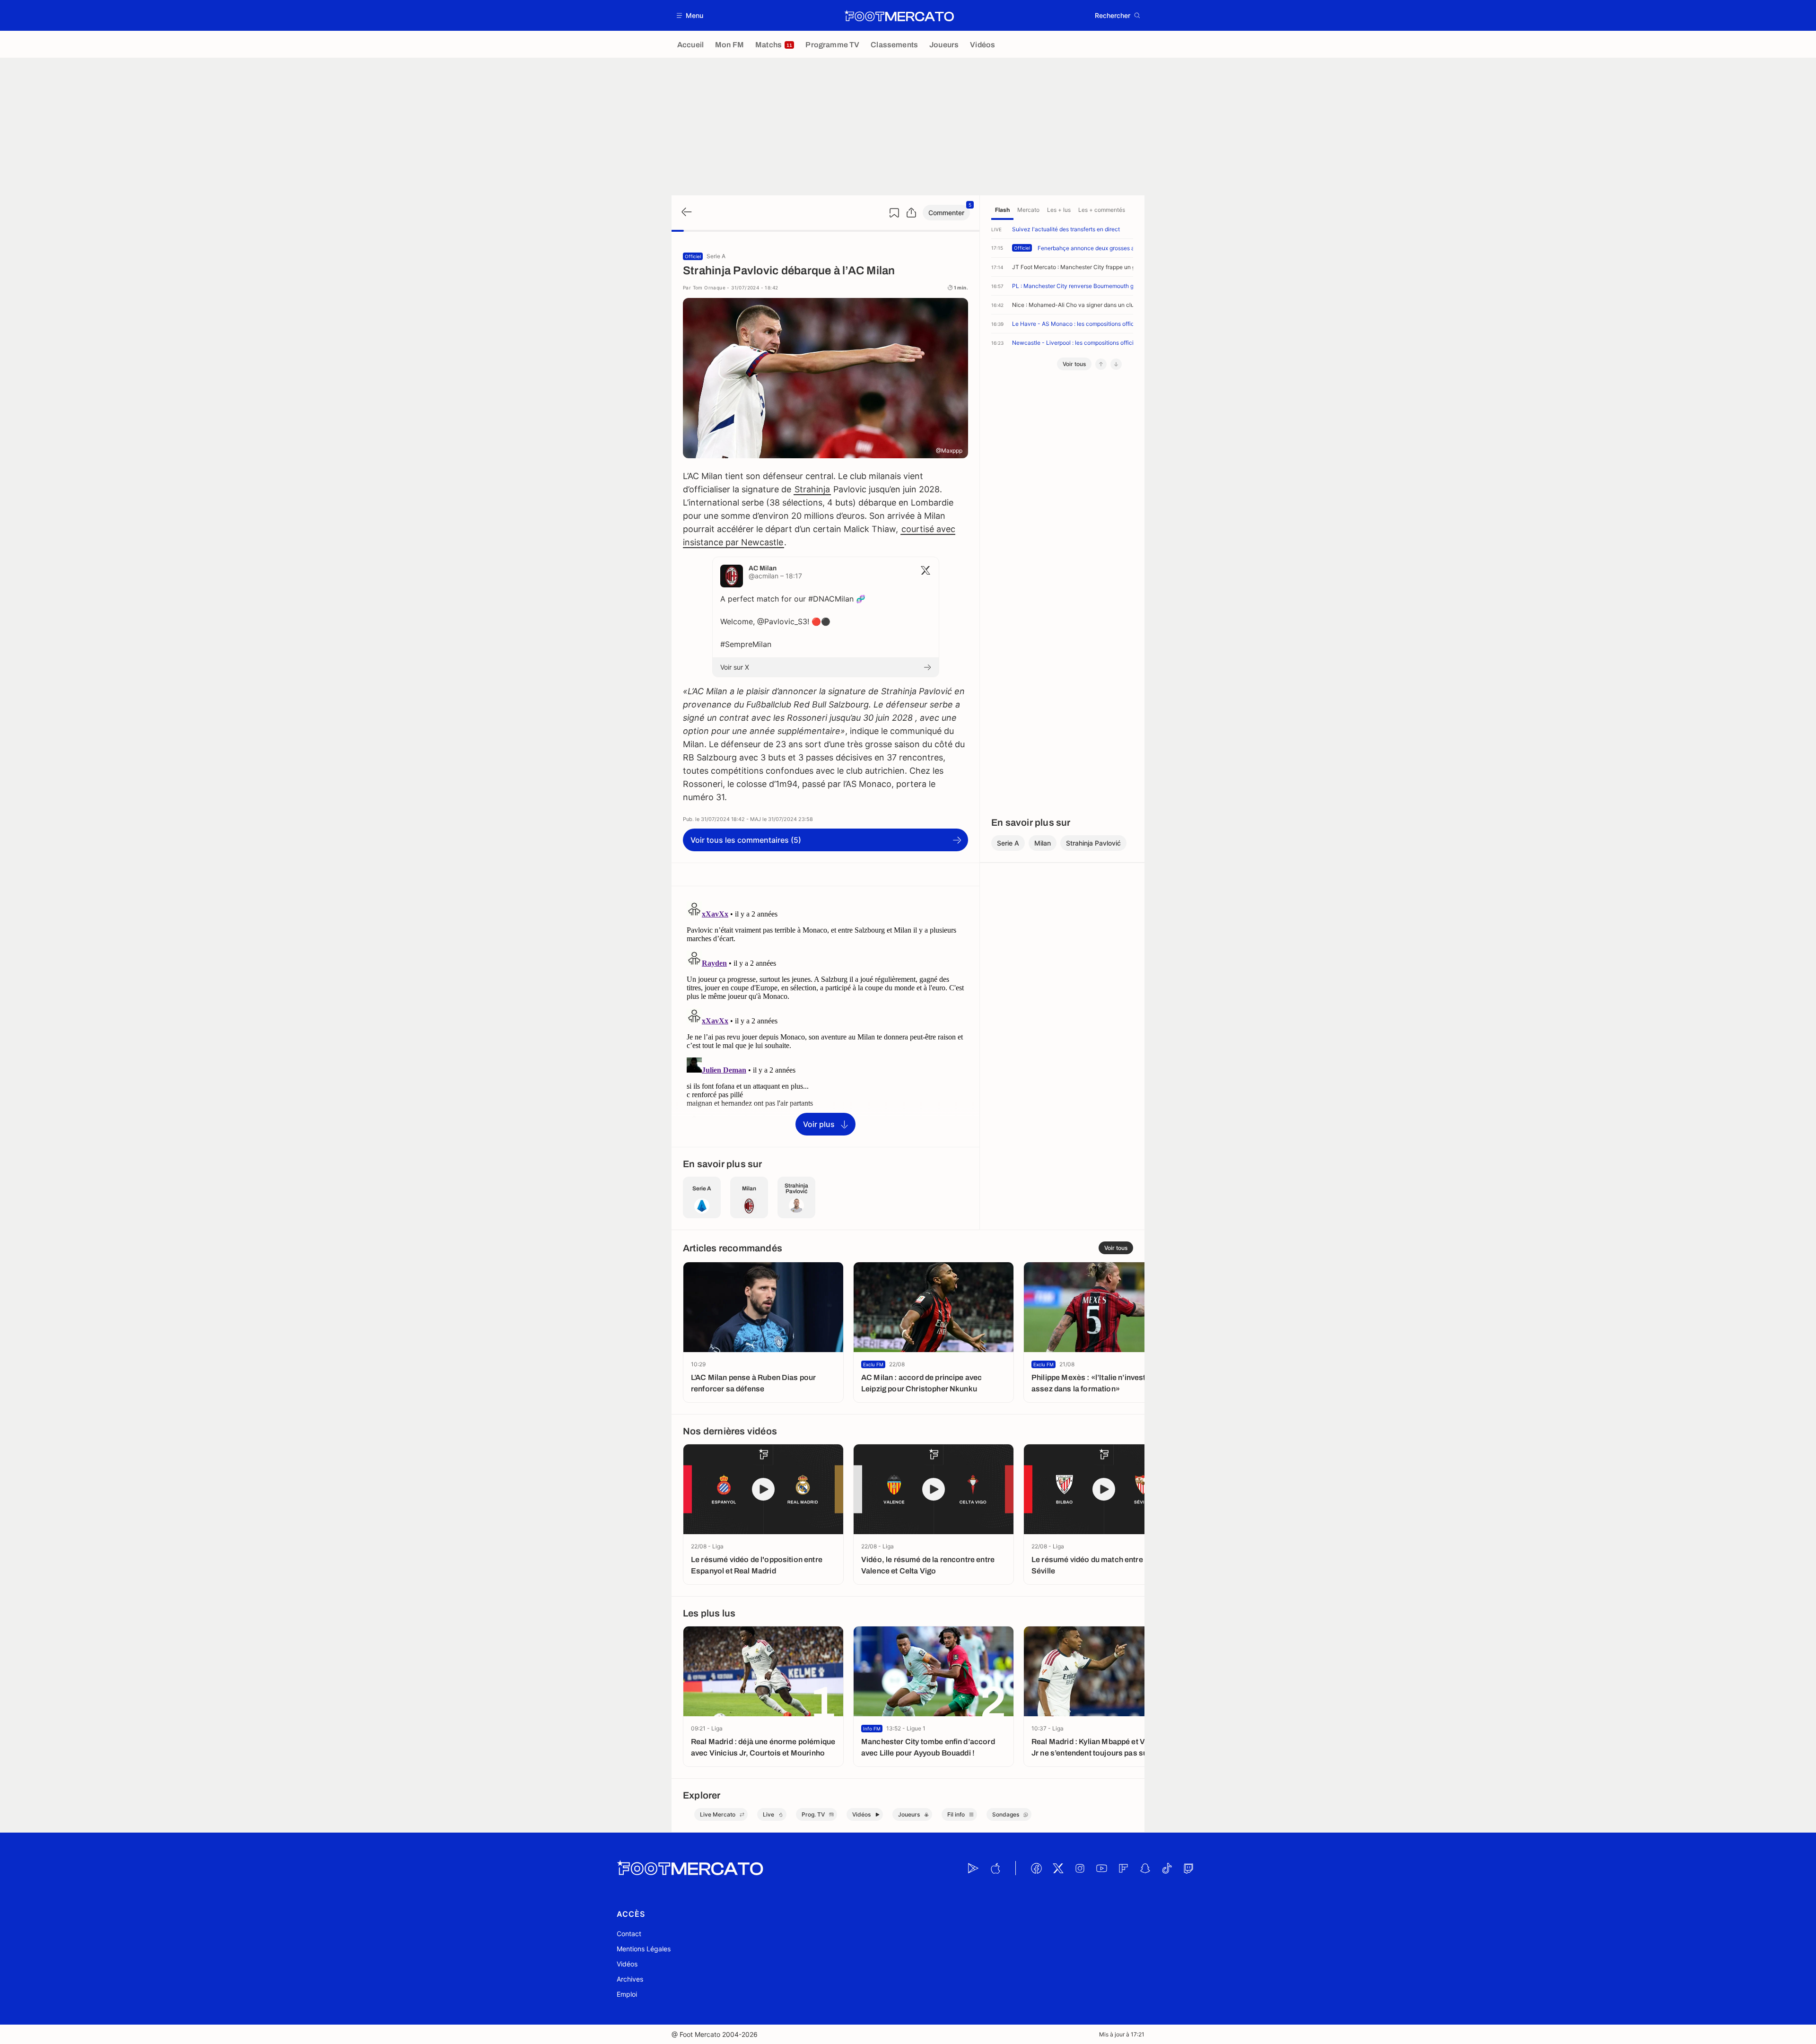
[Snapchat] (1145, 1868)
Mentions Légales (644, 1949)
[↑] (1101, 364)
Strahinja (812, 489)
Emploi (627, 1994)
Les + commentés (1102, 210)
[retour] (686, 213)
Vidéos (627, 1964)
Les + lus (1059, 210)
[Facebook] (1036, 1868)
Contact (629, 1934)
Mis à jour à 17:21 (1122, 2034)
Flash (1002, 210)
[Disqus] (825, 1016)
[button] (690, 15)
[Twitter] (1058, 1868)
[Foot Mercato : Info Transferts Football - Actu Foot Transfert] (899, 16)
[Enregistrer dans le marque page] (894, 213)
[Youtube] (1101, 1868)
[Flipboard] (1123, 1868)
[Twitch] (1188, 1868)
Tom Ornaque (709, 288)
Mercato (1028, 210)
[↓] (1116, 364)
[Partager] (911, 213)
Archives (630, 1979)
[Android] (973, 1868)
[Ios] (995, 1868)
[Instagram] (1080, 1868)
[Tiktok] (1167, 1868)
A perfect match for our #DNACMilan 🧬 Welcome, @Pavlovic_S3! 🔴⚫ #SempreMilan (793, 621)
